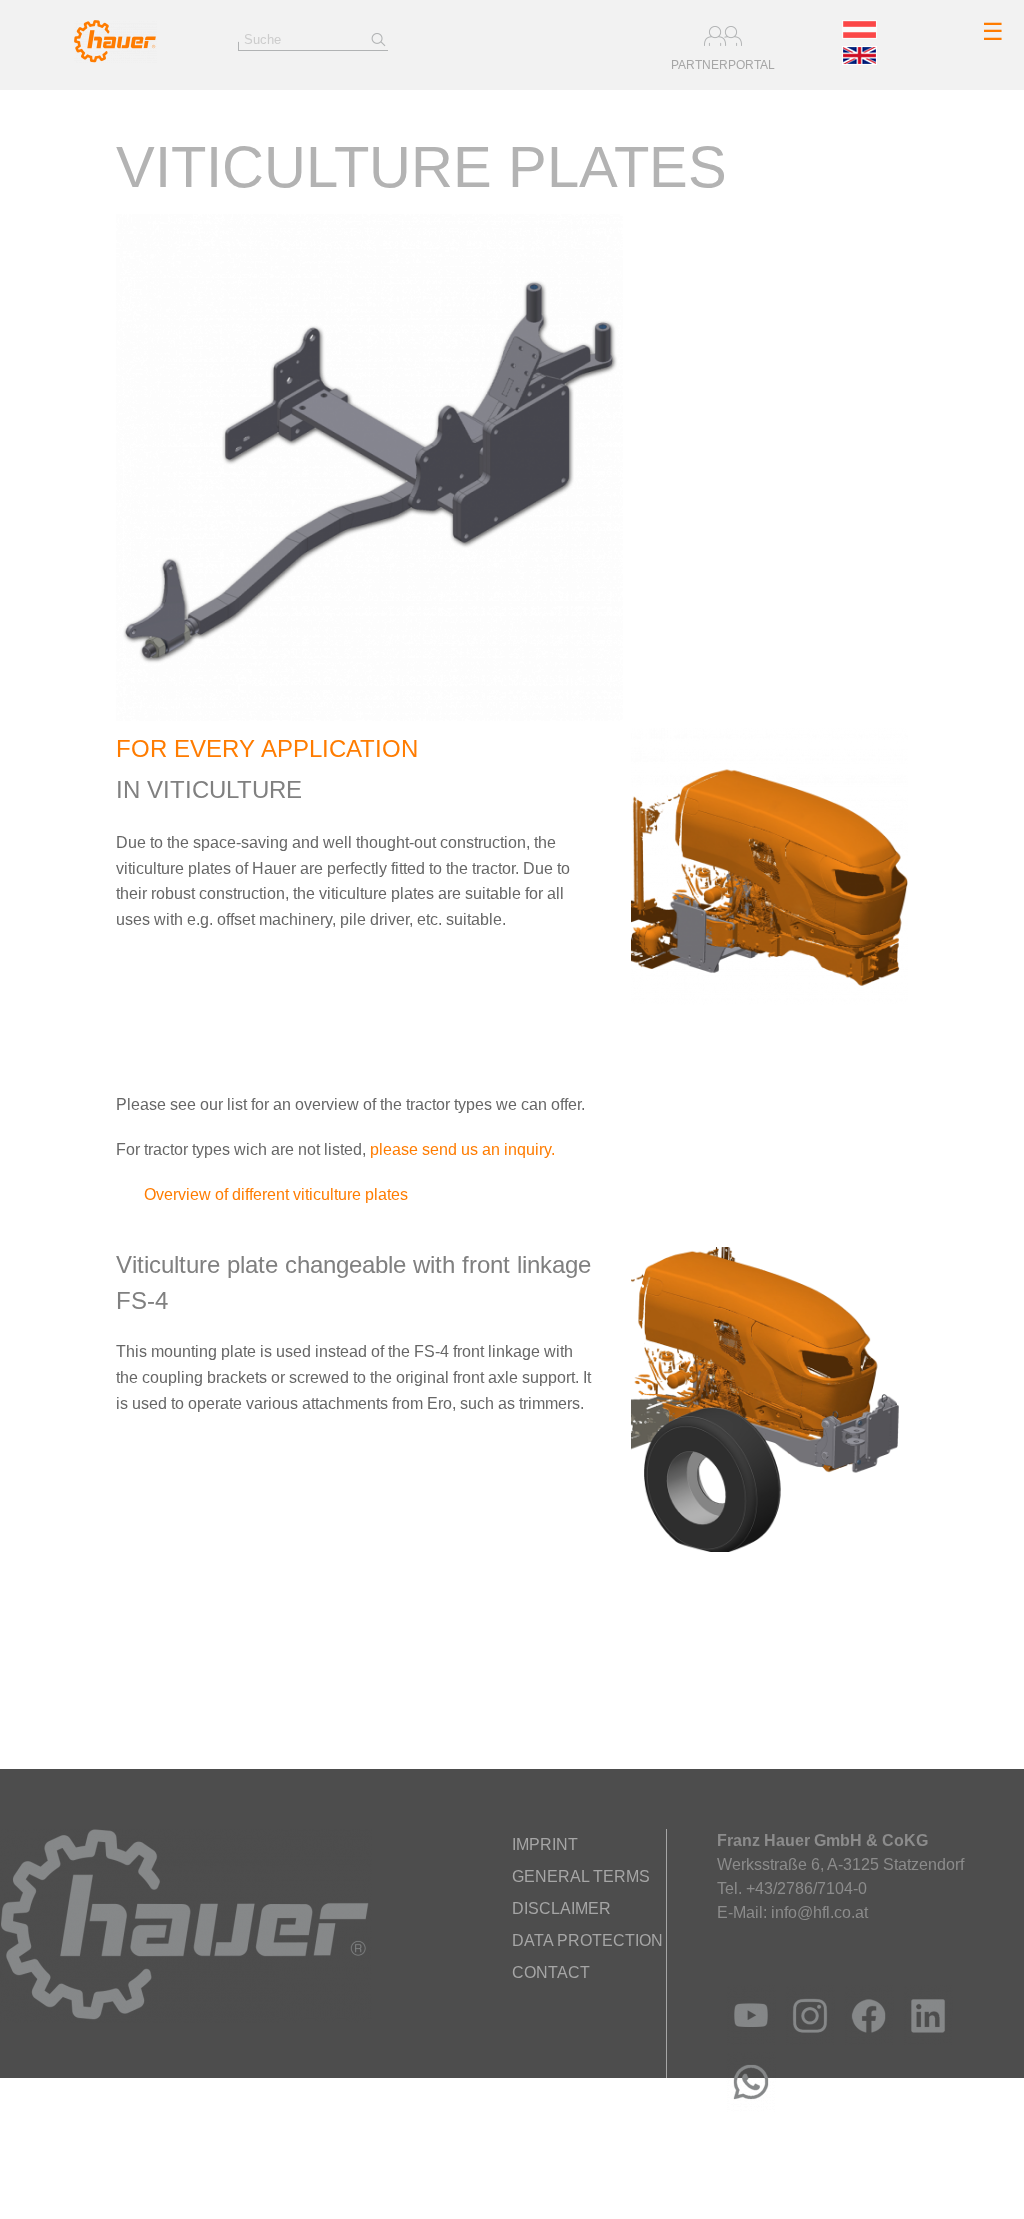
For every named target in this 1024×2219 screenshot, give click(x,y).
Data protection (587, 1940)
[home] (115, 57)
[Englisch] (859, 59)
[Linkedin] (923, 2039)
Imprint (545, 1844)
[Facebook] (864, 2039)
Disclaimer (561, 1908)
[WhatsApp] (746, 2106)
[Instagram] (805, 2039)
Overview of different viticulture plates (274, 1194)
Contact (551, 1972)
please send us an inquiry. (462, 1149)
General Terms (581, 1876)
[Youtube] (746, 2039)
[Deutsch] (859, 33)
